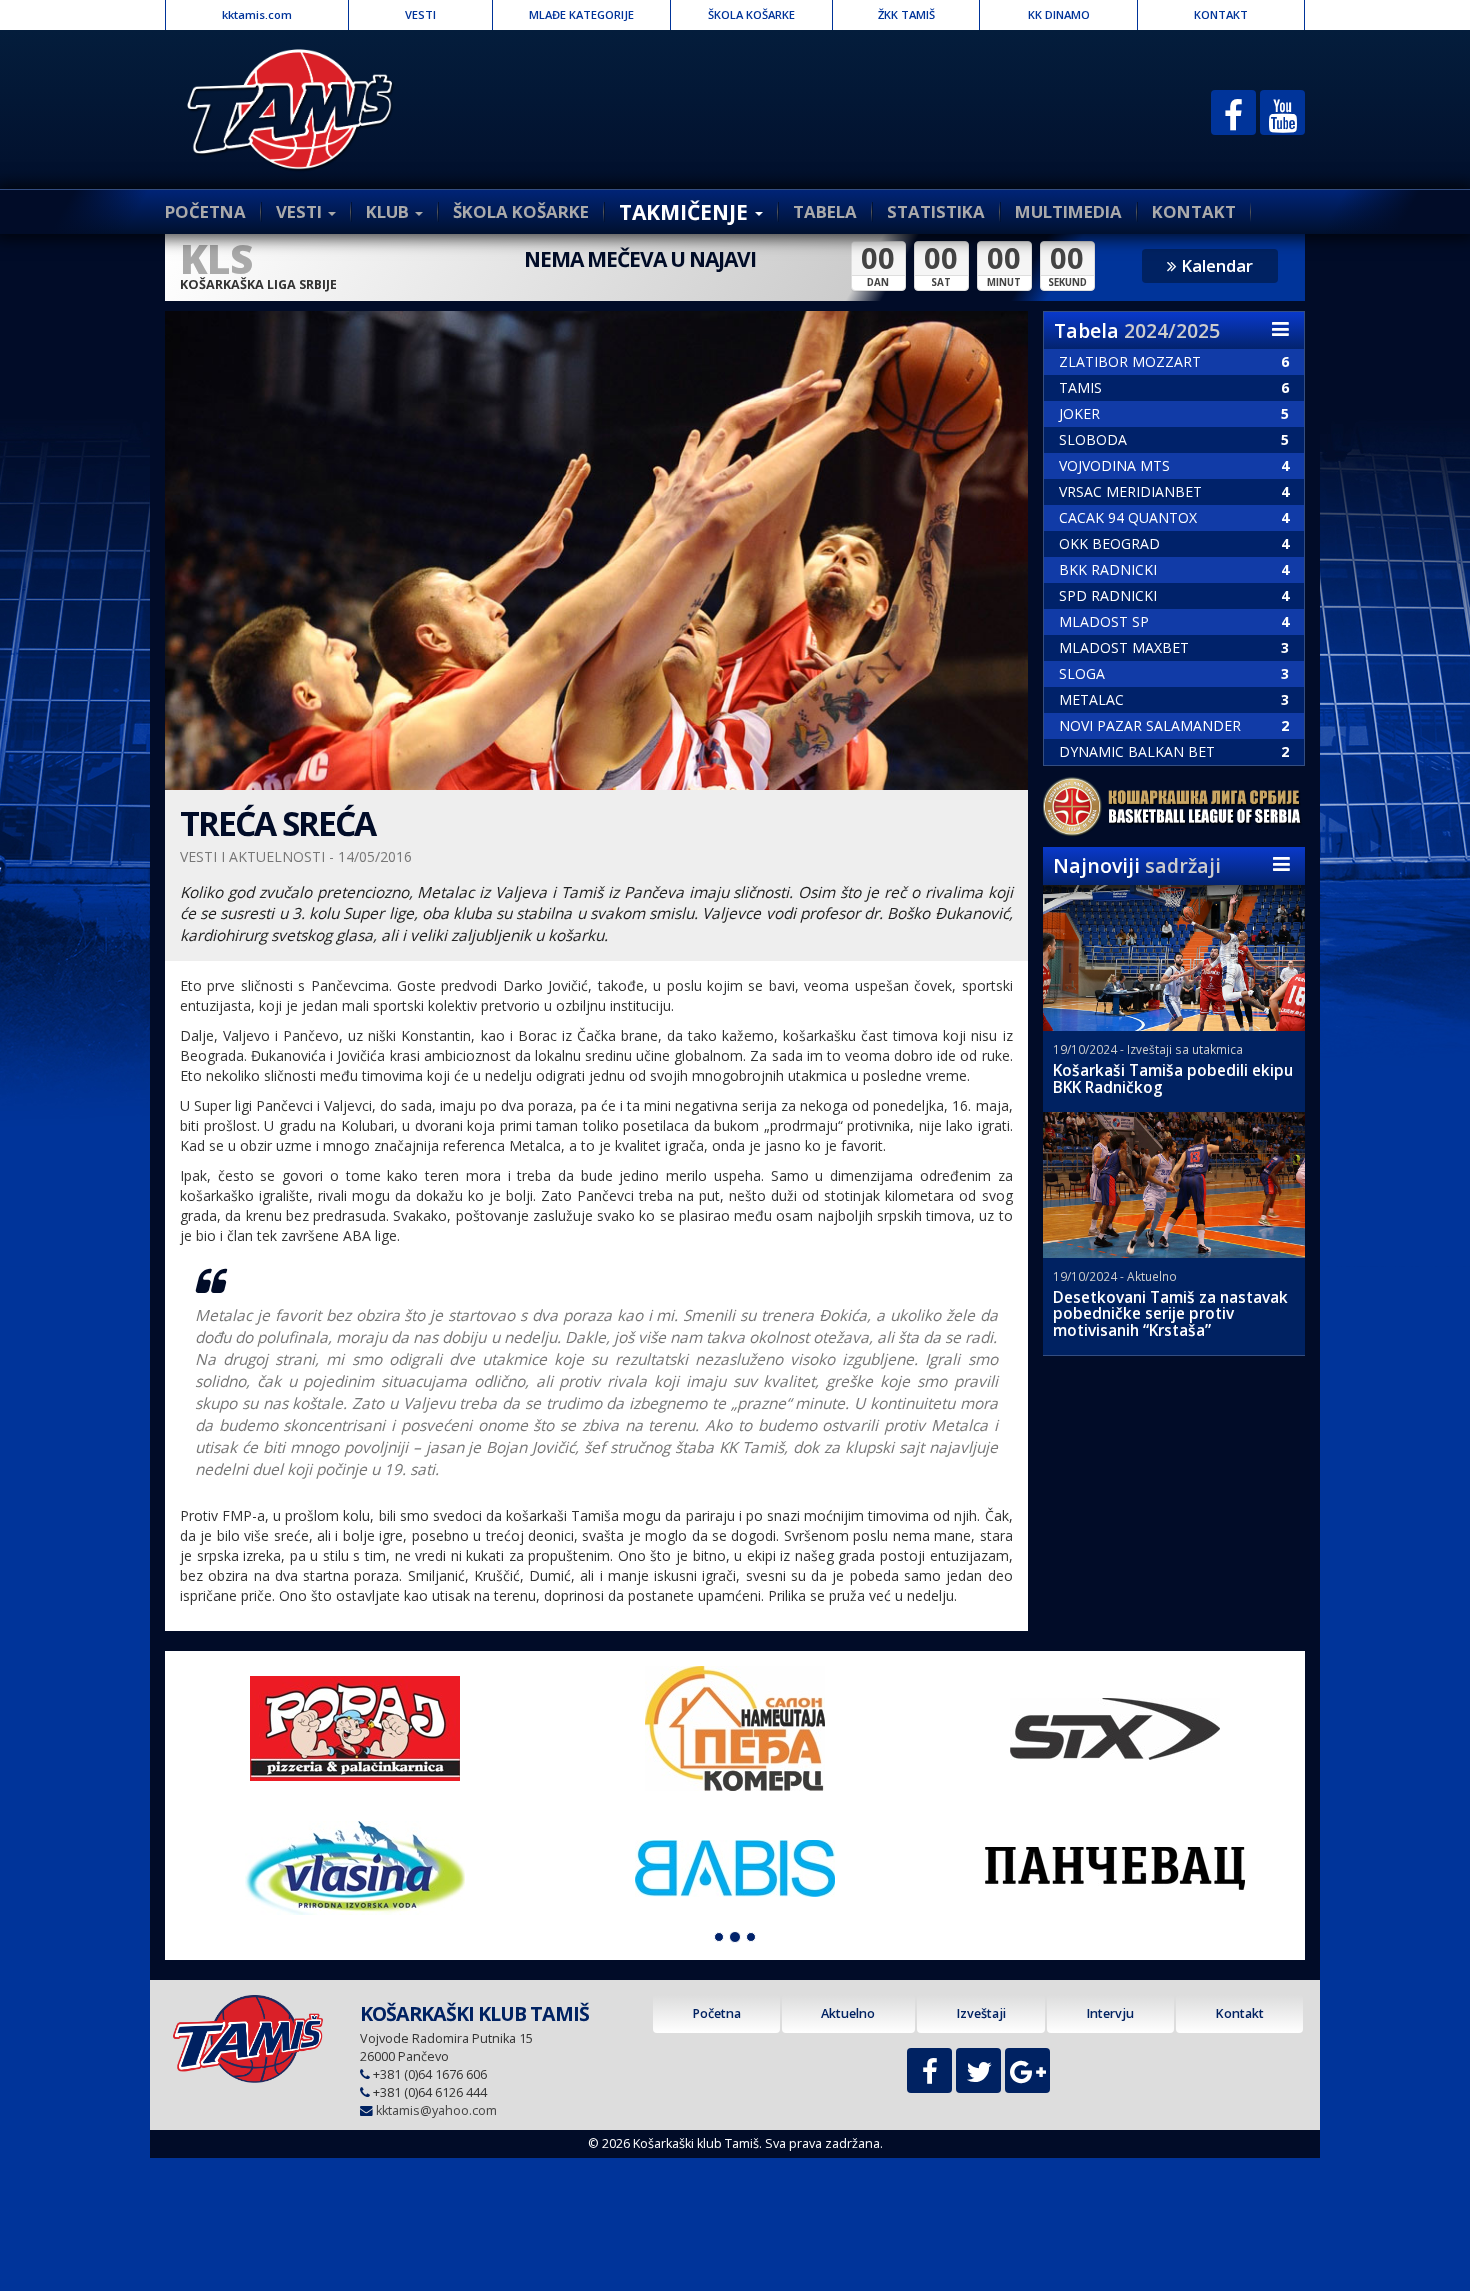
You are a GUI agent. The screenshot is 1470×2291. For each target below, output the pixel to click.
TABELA (825, 211)
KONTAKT (1221, 14)
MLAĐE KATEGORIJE (581, 14)
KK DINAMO (1059, 14)
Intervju (1110, 2013)
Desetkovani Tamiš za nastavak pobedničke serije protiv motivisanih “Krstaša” (1170, 1314)
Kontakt (1239, 2013)
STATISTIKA (936, 211)
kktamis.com (257, 14)
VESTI (420, 14)
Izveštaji (981, 2013)
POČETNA (205, 211)
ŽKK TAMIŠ (906, 14)
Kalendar (1215, 265)
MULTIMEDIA (1068, 211)
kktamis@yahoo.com (436, 2110)
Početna (716, 2013)
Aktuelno (848, 2013)
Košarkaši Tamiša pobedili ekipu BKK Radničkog (1173, 1079)
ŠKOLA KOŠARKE (751, 14)
